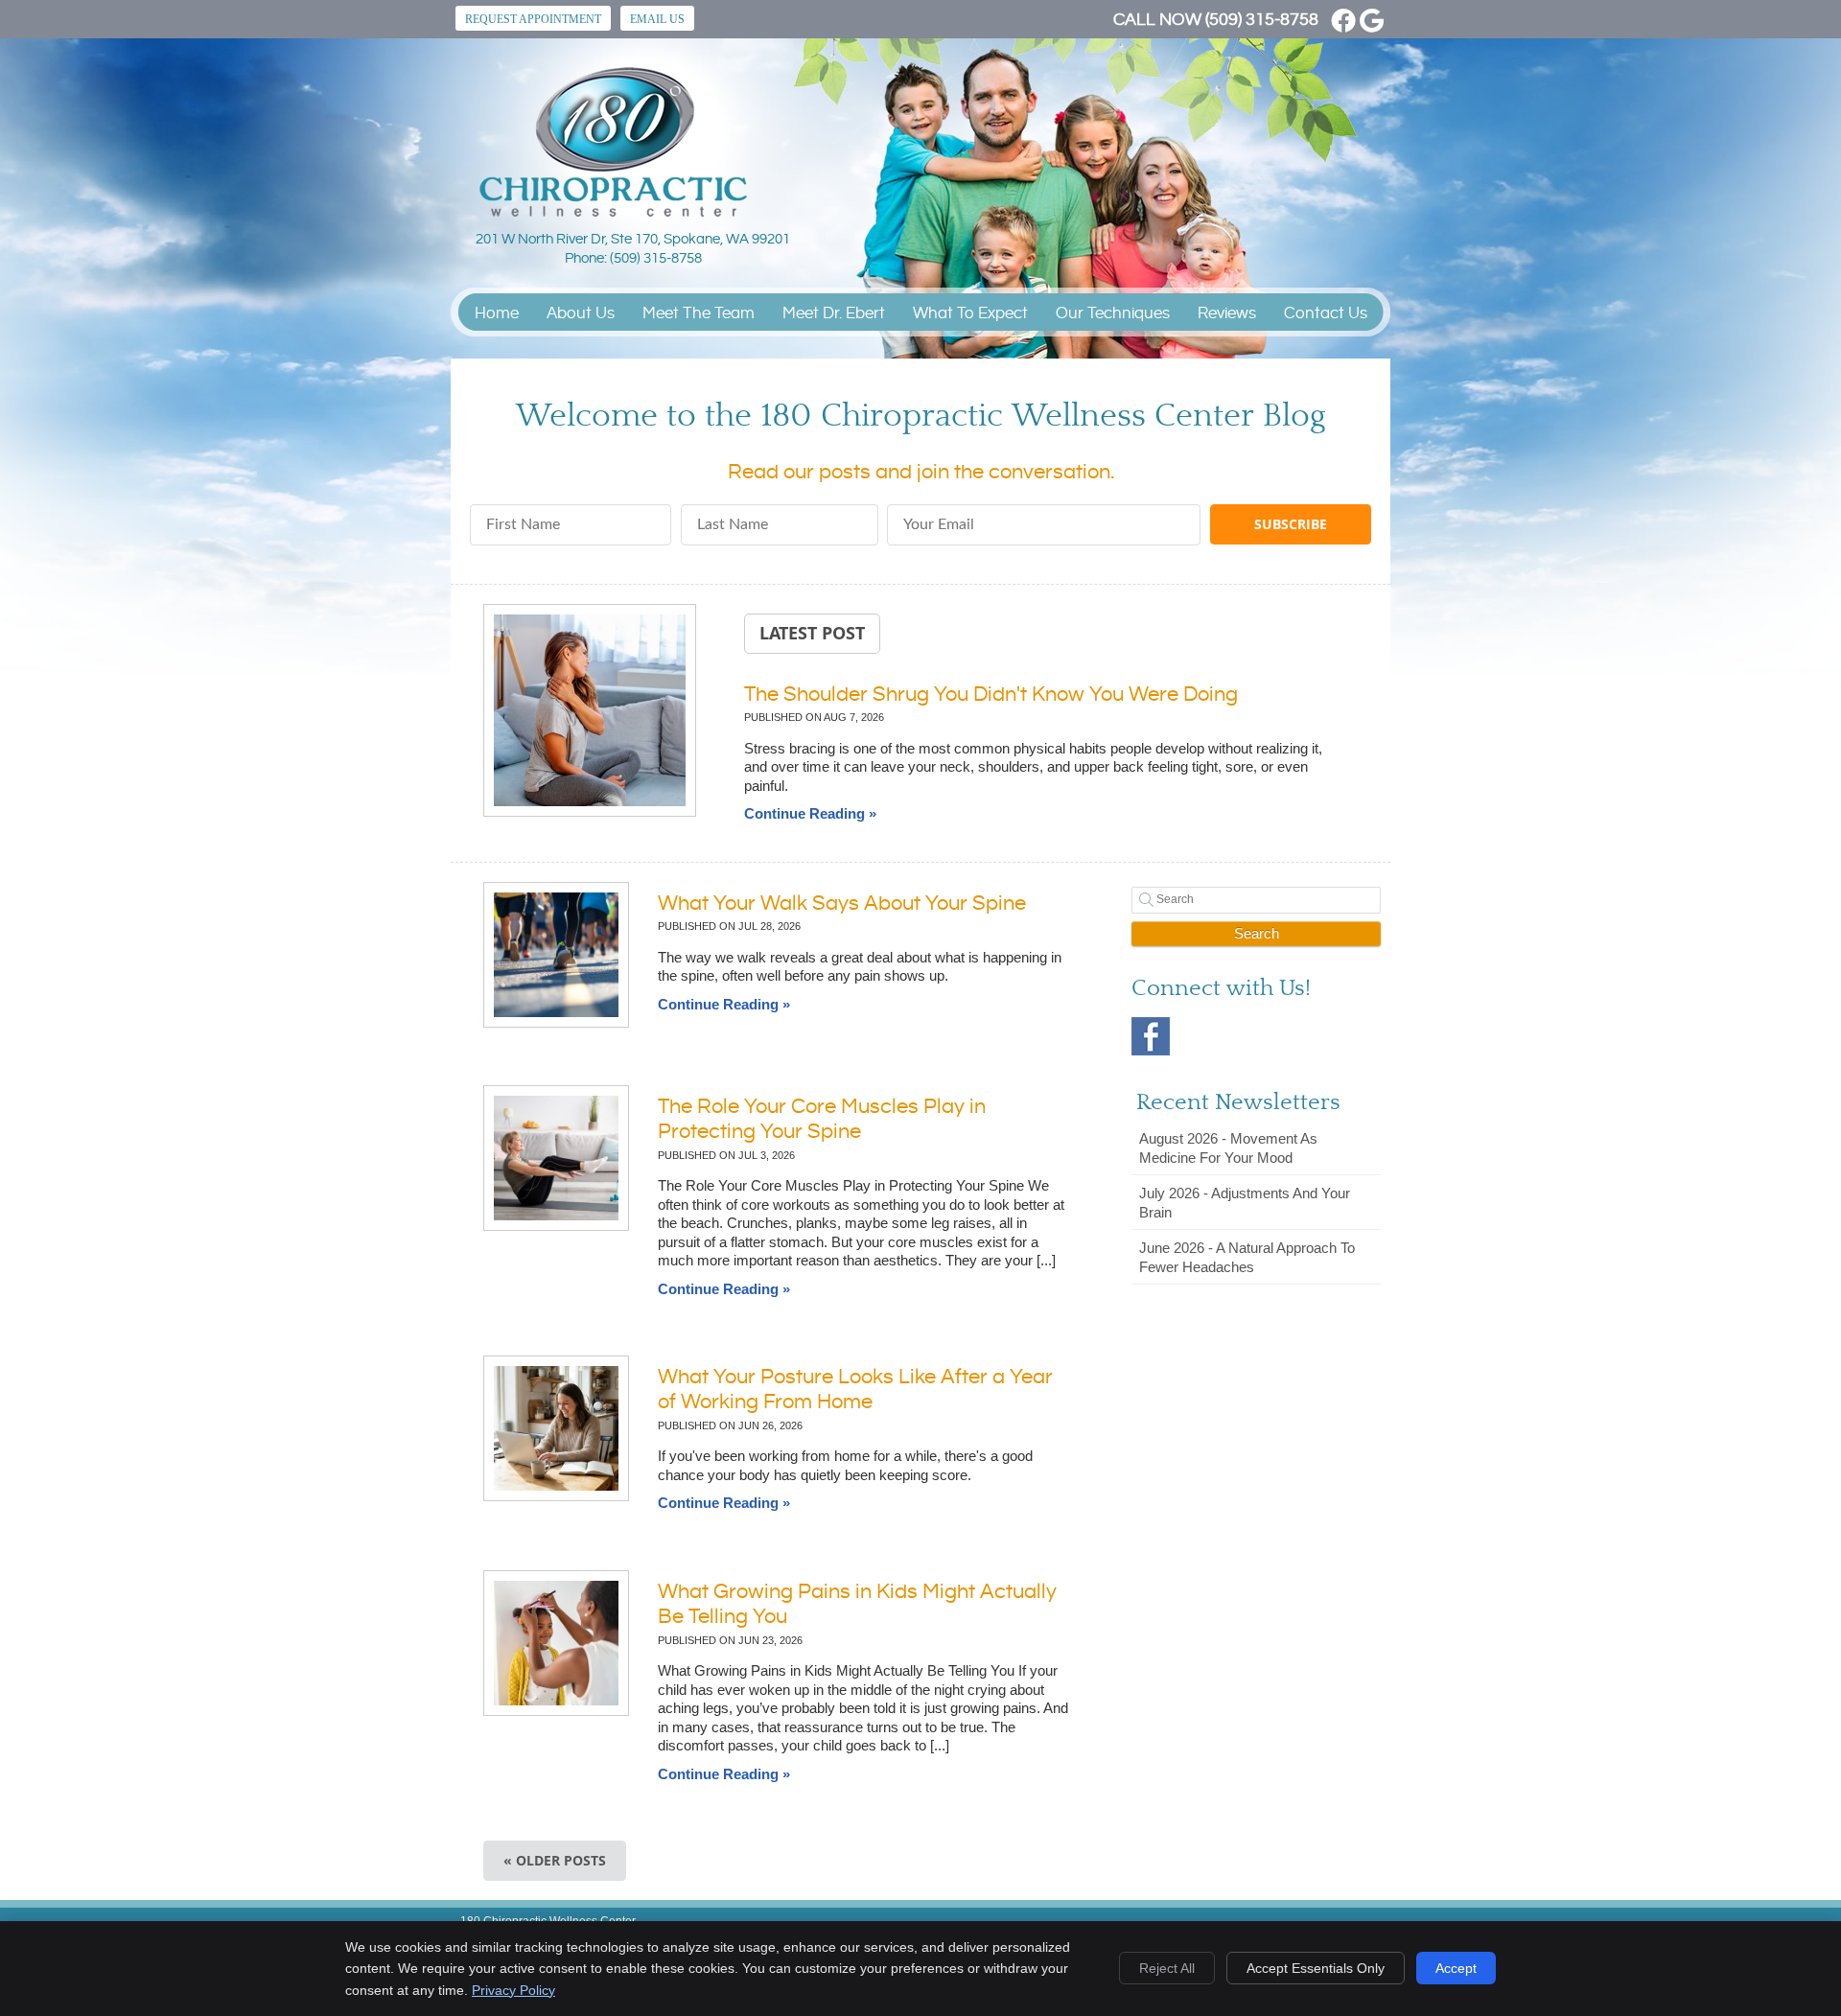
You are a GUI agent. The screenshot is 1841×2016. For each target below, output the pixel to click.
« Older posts (555, 1860)
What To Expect (970, 313)
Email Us (657, 19)
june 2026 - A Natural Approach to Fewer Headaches (1247, 1257)
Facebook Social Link (1151, 1036)
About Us (581, 313)
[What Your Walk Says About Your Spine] (556, 955)
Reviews (1227, 313)
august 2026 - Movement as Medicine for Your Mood (1228, 1148)
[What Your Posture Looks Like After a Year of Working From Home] (556, 1428)
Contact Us (1326, 313)
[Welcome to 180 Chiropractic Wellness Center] (613, 211)
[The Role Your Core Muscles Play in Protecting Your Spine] (556, 1158)
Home (497, 313)
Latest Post (812, 633)
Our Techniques (1113, 313)
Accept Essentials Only (1316, 1968)
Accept (1456, 1968)
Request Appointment (533, 19)
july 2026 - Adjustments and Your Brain (1245, 1203)
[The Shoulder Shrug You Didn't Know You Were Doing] (590, 713)
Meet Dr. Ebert (834, 313)
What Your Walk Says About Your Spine (842, 904)
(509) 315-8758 (1262, 20)
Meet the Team (699, 313)
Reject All (1167, 1968)
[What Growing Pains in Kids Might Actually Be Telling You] (556, 1643)
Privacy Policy (513, 1990)
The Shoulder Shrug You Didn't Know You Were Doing (991, 695)
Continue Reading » (810, 813)
